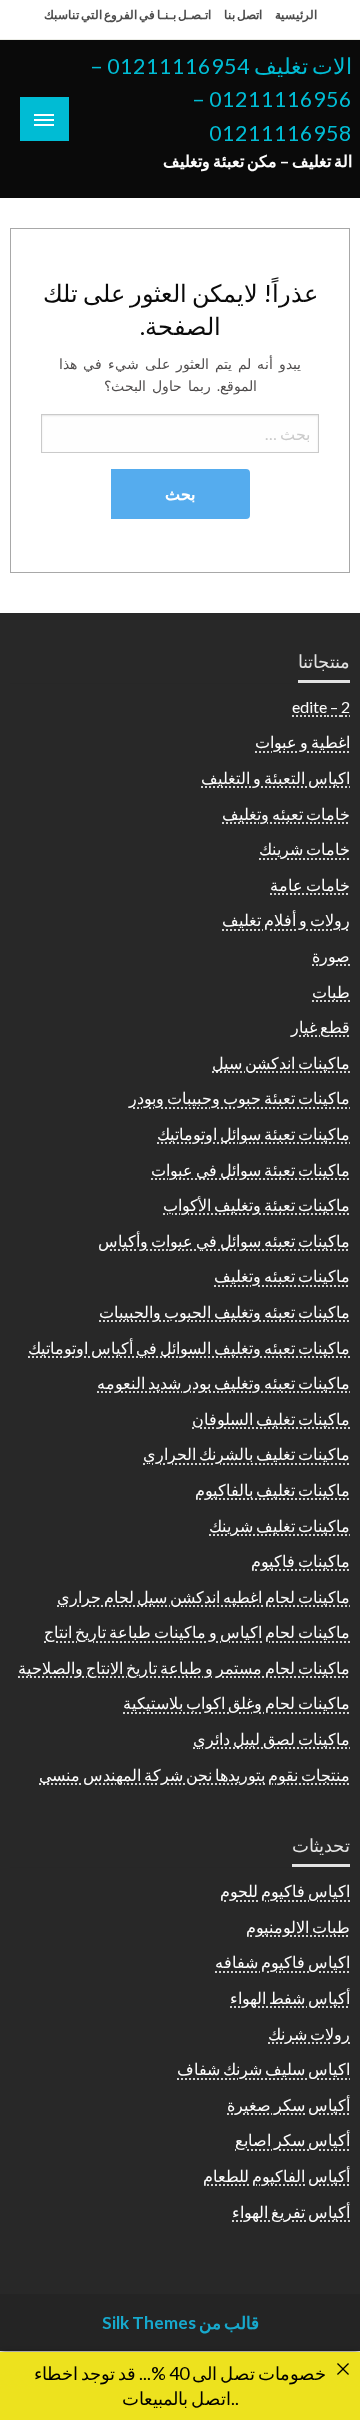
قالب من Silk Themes (180, 2322)
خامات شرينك (304, 848)
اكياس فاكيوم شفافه (282, 1961)
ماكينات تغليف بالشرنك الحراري (246, 1453)
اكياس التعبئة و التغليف (275, 777)
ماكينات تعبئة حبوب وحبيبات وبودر (239, 1097)
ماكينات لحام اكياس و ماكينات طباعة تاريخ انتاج (197, 1631)
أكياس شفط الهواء (290, 1997)
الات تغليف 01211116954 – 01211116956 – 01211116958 (221, 99)
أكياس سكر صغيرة (288, 2104)
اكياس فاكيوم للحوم (285, 1890)
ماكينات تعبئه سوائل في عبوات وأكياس (224, 1240)
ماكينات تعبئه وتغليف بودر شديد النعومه (223, 1382)
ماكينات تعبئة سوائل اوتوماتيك (253, 1133)
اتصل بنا (243, 14)
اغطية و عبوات (302, 741)
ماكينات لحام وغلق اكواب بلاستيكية (236, 1702)
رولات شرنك (309, 2033)
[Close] (343, 2369)
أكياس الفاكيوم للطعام (276, 2175)
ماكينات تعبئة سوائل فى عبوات (250, 1169)
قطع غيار (320, 1026)
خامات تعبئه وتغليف (286, 813)
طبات (331, 991)
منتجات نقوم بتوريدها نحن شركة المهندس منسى (194, 1774)
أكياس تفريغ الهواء (291, 2211)
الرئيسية (296, 14)
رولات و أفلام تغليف (286, 919)
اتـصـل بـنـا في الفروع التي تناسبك (127, 14)
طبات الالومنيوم (298, 1926)
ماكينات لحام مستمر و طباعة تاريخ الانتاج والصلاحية (184, 1667)
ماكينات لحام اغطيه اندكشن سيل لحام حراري (203, 1596)
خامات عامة (310, 884)
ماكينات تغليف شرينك (279, 1525)
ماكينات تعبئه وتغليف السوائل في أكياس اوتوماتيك (189, 1347)
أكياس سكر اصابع (292, 2139)
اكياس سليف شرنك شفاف (263, 2068)
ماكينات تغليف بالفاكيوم (272, 1489)
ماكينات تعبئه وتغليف (282, 1275)
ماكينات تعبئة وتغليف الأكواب (256, 1204)
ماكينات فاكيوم (300, 1560)
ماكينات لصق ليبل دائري (271, 1738)
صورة (331, 955)
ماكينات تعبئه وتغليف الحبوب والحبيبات (224, 1311)
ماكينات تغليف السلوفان (271, 1418)
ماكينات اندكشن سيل (281, 1062)
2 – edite (321, 706)
